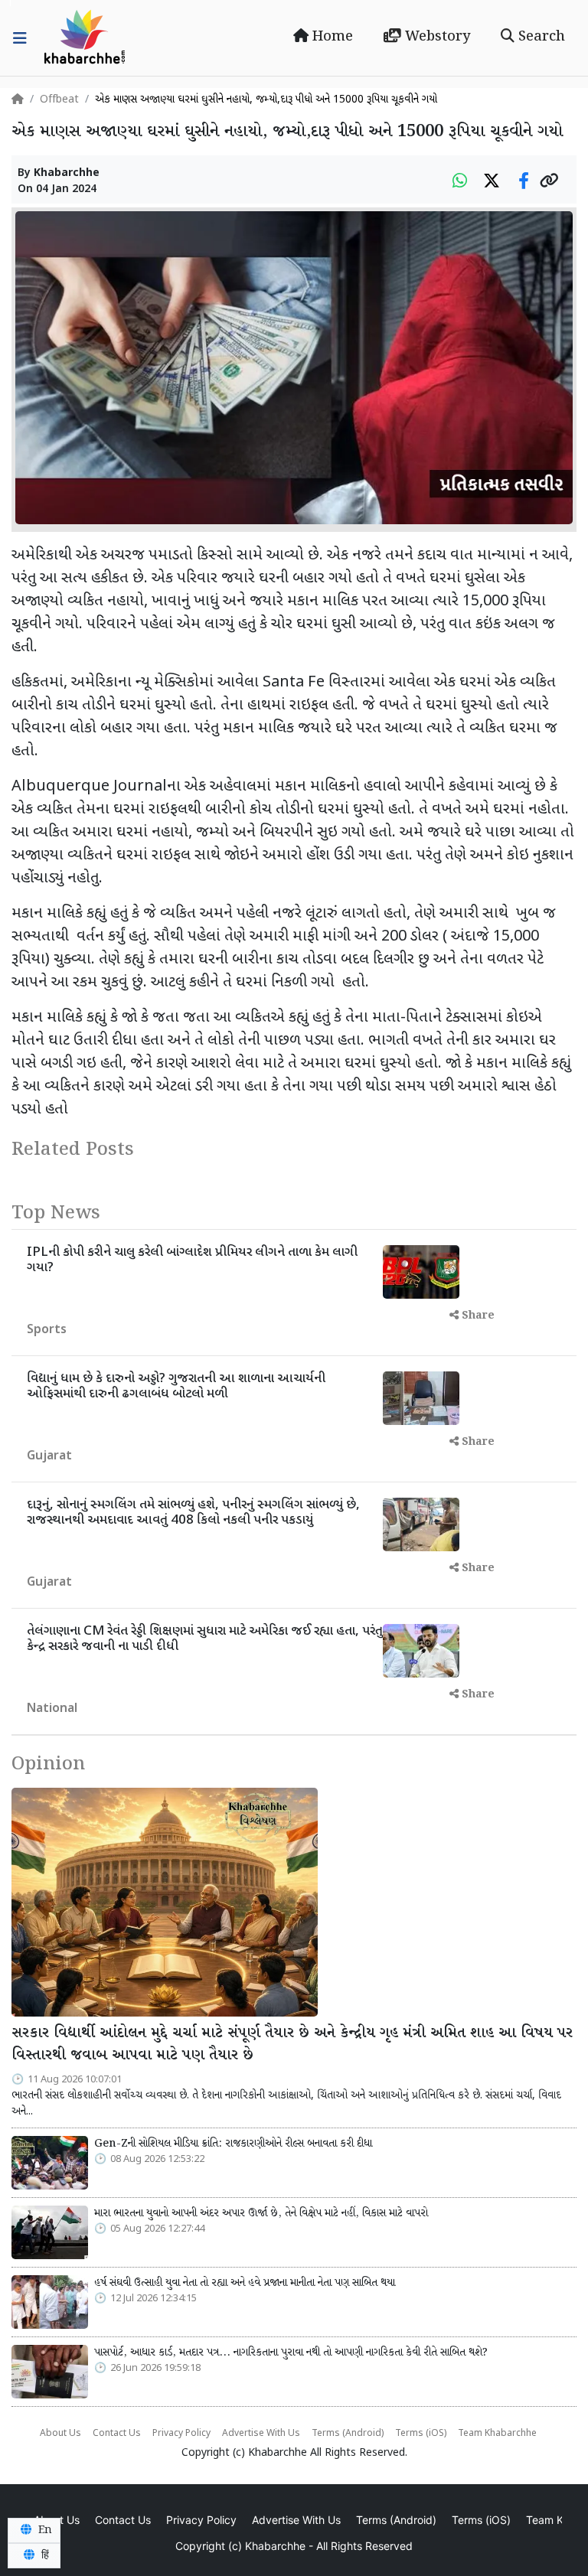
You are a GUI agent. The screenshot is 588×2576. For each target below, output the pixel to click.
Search (540, 37)
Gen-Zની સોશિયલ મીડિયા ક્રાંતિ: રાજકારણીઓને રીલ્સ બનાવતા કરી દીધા (233, 2144)
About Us (60, 2434)
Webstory (436, 37)
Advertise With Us (261, 2434)
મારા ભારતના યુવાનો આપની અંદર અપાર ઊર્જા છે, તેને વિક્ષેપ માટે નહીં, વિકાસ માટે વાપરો (261, 2213)
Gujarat (49, 1457)
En (44, 2530)
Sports (47, 1330)
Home (331, 37)
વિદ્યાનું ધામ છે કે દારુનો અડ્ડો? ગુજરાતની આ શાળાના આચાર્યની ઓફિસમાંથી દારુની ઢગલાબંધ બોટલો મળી (176, 1387)
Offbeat (59, 100)
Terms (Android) (348, 2434)
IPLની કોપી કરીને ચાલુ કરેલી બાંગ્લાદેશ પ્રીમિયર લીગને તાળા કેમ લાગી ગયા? (192, 1260)
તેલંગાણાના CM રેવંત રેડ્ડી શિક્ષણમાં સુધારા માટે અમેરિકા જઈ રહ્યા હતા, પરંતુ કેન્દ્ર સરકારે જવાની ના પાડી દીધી (205, 1639)
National (52, 1709)
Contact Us (117, 2434)
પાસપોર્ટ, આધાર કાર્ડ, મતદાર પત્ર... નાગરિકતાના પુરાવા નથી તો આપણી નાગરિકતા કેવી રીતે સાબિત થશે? (291, 2353)
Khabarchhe (67, 173)
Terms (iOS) (421, 2434)
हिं (44, 2555)
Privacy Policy (181, 2434)
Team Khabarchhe (497, 2434)
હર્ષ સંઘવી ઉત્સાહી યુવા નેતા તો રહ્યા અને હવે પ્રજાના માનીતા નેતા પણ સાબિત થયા (245, 2283)
